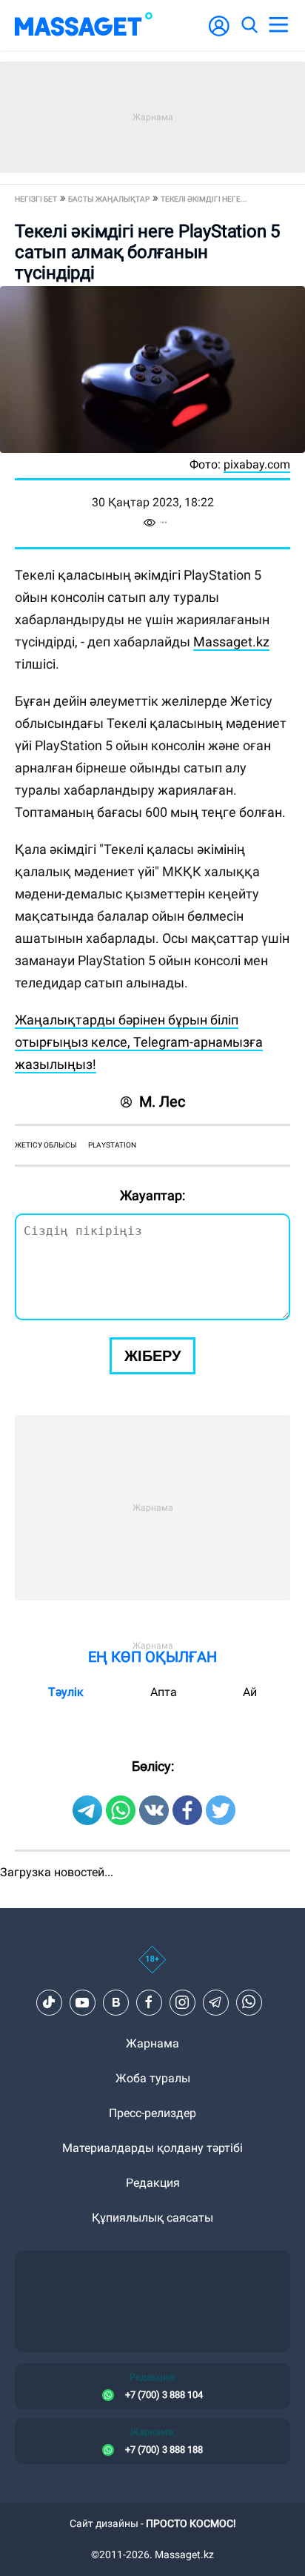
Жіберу (152, 1356)
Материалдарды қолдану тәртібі (152, 2148)
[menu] (278, 25)
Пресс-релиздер (152, 2113)
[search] (249, 25)
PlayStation (112, 1145)
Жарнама (152, 2043)
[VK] (115, 2002)
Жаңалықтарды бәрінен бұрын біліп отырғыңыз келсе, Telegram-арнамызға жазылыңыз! (139, 1042)
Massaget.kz (231, 642)
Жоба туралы (153, 2078)
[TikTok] (49, 2002)
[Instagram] (182, 2002)
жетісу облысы (46, 1145)
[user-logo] (219, 34)
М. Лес (162, 1102)
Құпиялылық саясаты (152, 2218)
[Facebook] (149, 2002)
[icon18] (152, 1967)
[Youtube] (82, 2002)
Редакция (153, 2183)
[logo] (84, 25)
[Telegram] (215, 2002)
